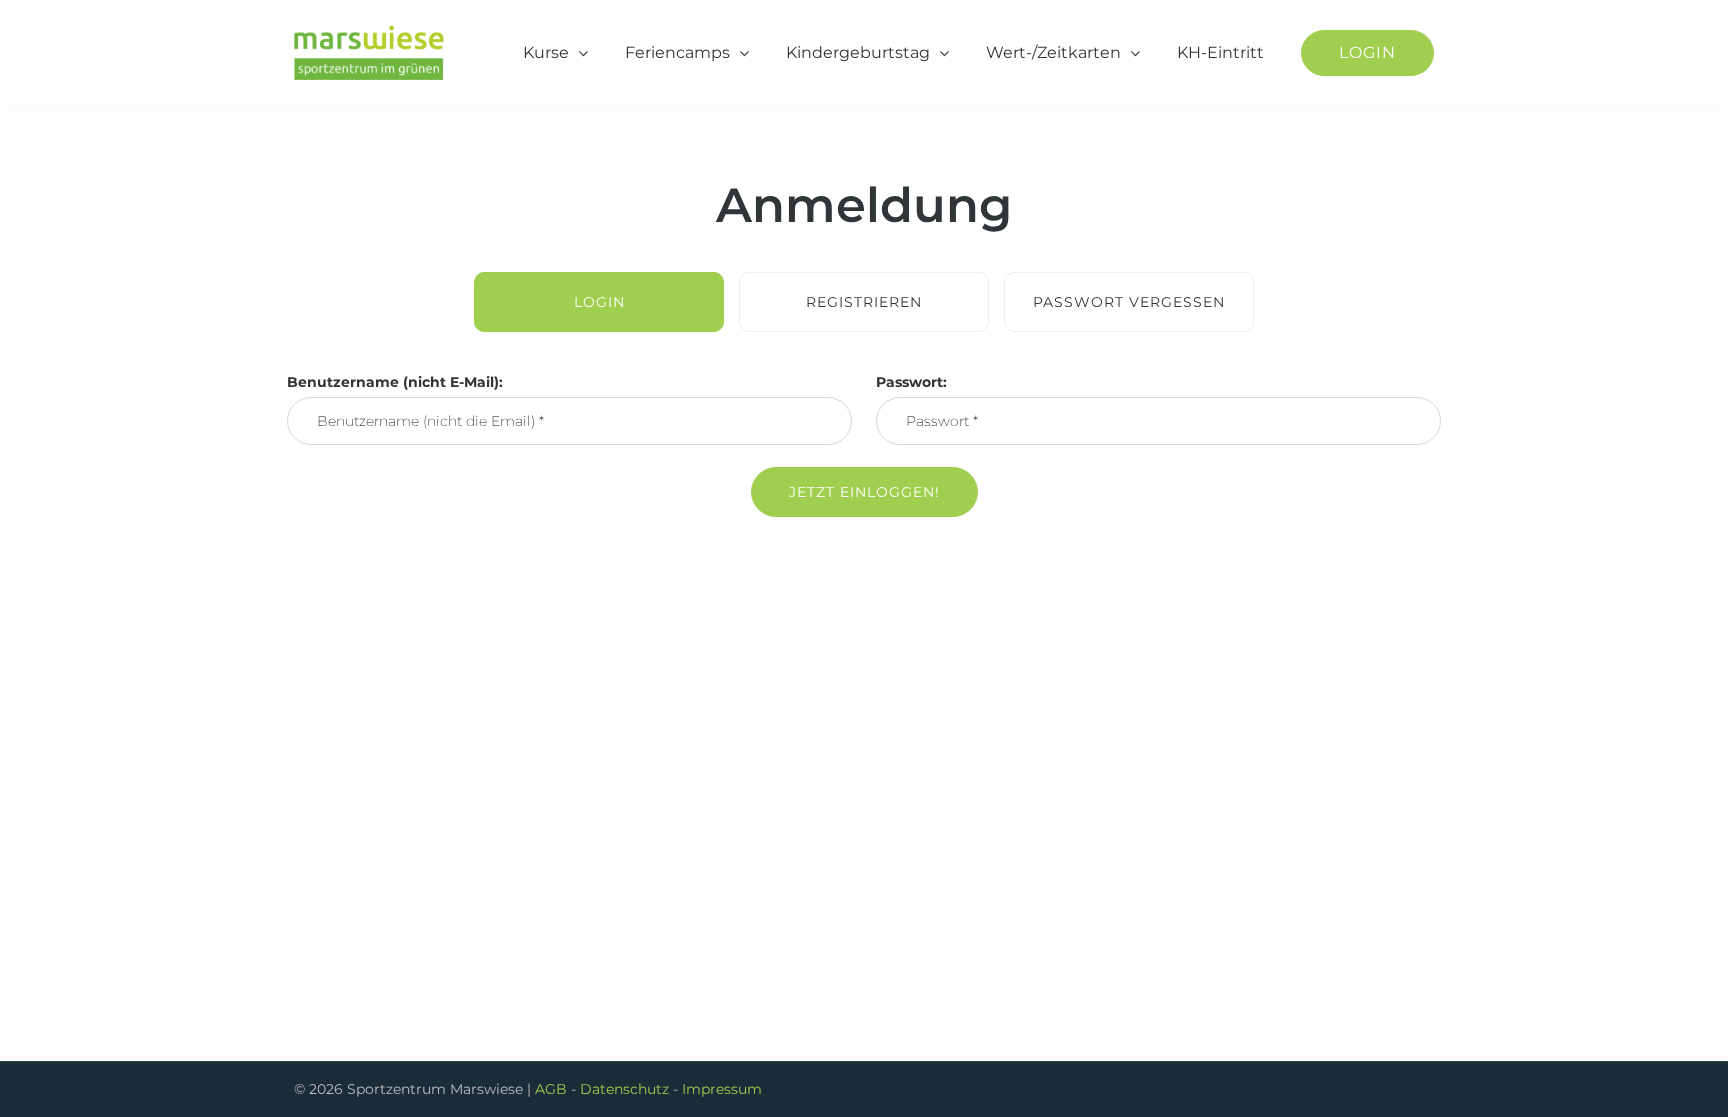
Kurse (546, 52)
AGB (551, 1089)
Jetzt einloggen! (864, 492)
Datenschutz (624, 1089)
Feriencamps (677, 52)
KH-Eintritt (1220, 52)
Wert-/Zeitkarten (1053, 52)
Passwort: (911, 382)
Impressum (722, 1089)
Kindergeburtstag (858, 52)
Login (1367, 52)
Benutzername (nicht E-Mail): (395, 382)
